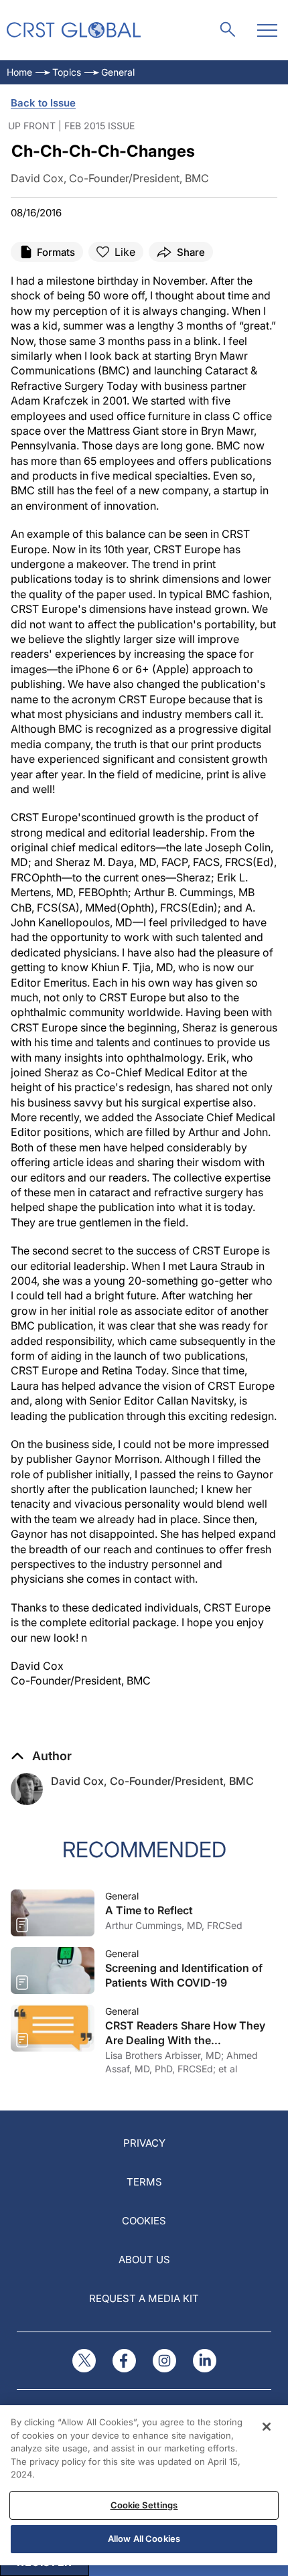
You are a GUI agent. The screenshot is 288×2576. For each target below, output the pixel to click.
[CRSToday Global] (74, 30)
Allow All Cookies (144, 2538)
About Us (144, 2260)
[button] (41, 1756)
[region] (144, 2485)
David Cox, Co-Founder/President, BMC (152, 1781)
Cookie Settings (144, 2505)
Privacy (144, 2143)
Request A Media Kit (144, 2298)
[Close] (267, 2427)
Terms (144, 2182)
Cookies (144, 2221)
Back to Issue (43, 103)
